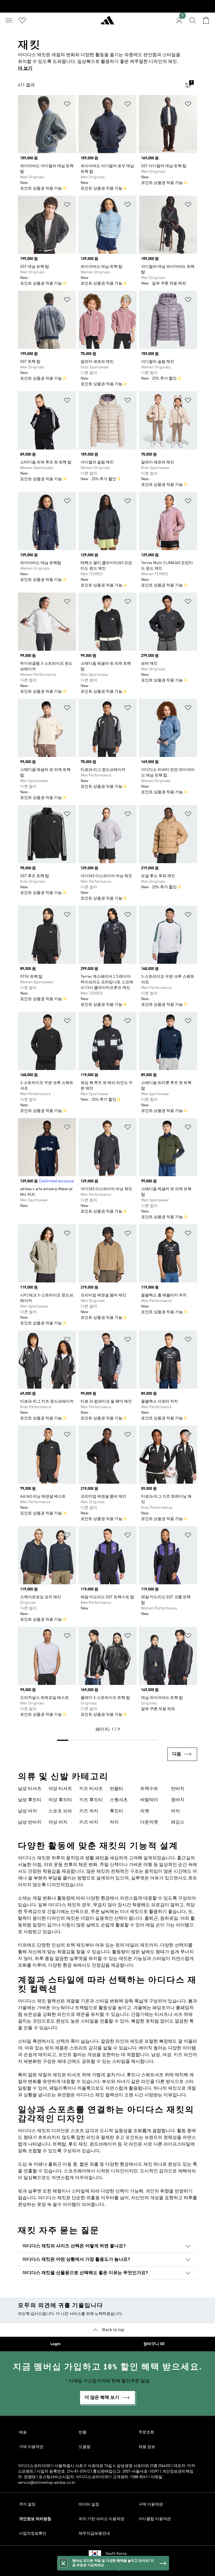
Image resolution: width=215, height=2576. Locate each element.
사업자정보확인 (33, 2534)
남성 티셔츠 (30, 1789)
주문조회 (146, 2432)
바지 (176, 1811)
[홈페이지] (107, 23)
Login (55, 2344)
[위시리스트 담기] (67, 105)
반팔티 (116, 1789)
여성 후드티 (60, 1800)
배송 (23, 2432)
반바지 (178, 1789)
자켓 (145, 1811)
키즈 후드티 (91, 1800)
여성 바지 (58, 1822)
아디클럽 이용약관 (155, 2519)
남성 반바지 (30, 1822)
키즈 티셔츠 (91, 1789)
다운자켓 (149, 1822)
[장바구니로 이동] (206, 20)
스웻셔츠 (119, 1800)
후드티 (116, 1811)
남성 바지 (27, 1811)
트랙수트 (149, 1789)
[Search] (193, 20)
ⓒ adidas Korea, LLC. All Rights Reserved (107, 2569)
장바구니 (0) (154, 2344)
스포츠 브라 (60, 1811)
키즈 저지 (89, 1811)
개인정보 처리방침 (35, 2519)
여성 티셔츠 (60, 1789)
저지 (114, 1822)
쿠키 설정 (27, 2504)
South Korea (116, 2554)
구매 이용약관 (31, 2447)
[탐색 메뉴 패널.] (9, 20)
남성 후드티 (30, 1800)
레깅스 (178, 1822)
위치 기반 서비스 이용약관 (101, 2519)
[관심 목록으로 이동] (22, 20)
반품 (83, 2432)
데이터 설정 (89, 2504)
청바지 (178, 1800)
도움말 (85, 2447)
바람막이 (149, 1800)
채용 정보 (147, 2447)
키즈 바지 (89, 1822)
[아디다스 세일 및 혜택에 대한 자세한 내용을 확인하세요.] (107, 6)
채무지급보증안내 (94, 2534)
